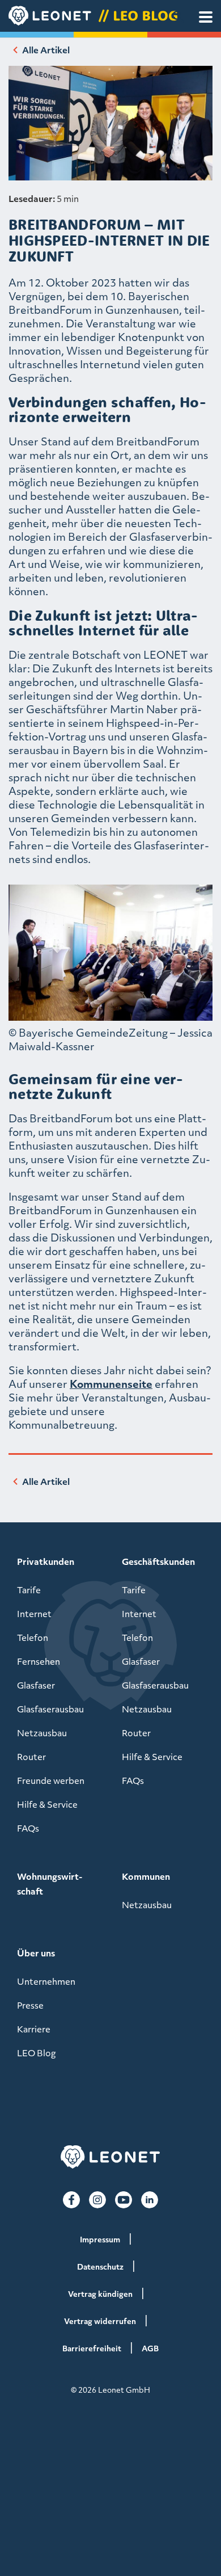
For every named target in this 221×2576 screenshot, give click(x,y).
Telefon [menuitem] (33, 1638)
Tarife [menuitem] (29, 1590)
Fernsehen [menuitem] (39, 1661)
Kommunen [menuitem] (146, 1876)
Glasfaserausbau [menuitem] (50, 1709)
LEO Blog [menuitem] (36, 2053)
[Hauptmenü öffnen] (206, 17)
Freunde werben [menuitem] (51, 1781)
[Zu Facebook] (71, 2200)
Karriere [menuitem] (34, 2029)
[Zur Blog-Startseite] (110, 16)
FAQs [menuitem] (28, 1828)
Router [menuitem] (31, 1757)
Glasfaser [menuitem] (36, 1685)
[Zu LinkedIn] (150, 2200)
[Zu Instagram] (97, 2200)
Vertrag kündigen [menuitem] (100, 2294)
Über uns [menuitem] (36, 1953)
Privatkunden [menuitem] (46, 1561)
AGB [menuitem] (150, 2348)
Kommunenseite (111, 1384)
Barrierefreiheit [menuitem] (92, 2348)
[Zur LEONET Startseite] (110, 2157)
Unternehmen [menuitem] (46, 1981)
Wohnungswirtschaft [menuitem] (50, 1884)
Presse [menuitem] (30, 2005)
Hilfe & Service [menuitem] (47, 1804)
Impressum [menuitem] (100, 2239)
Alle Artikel (46, 50)
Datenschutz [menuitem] (100, 2266)
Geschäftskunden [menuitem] (158, 1561)
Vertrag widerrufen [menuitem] (100, 2321)
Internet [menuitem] (34, 1614)
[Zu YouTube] (124, 2200)
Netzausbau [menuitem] (42, 1733)
